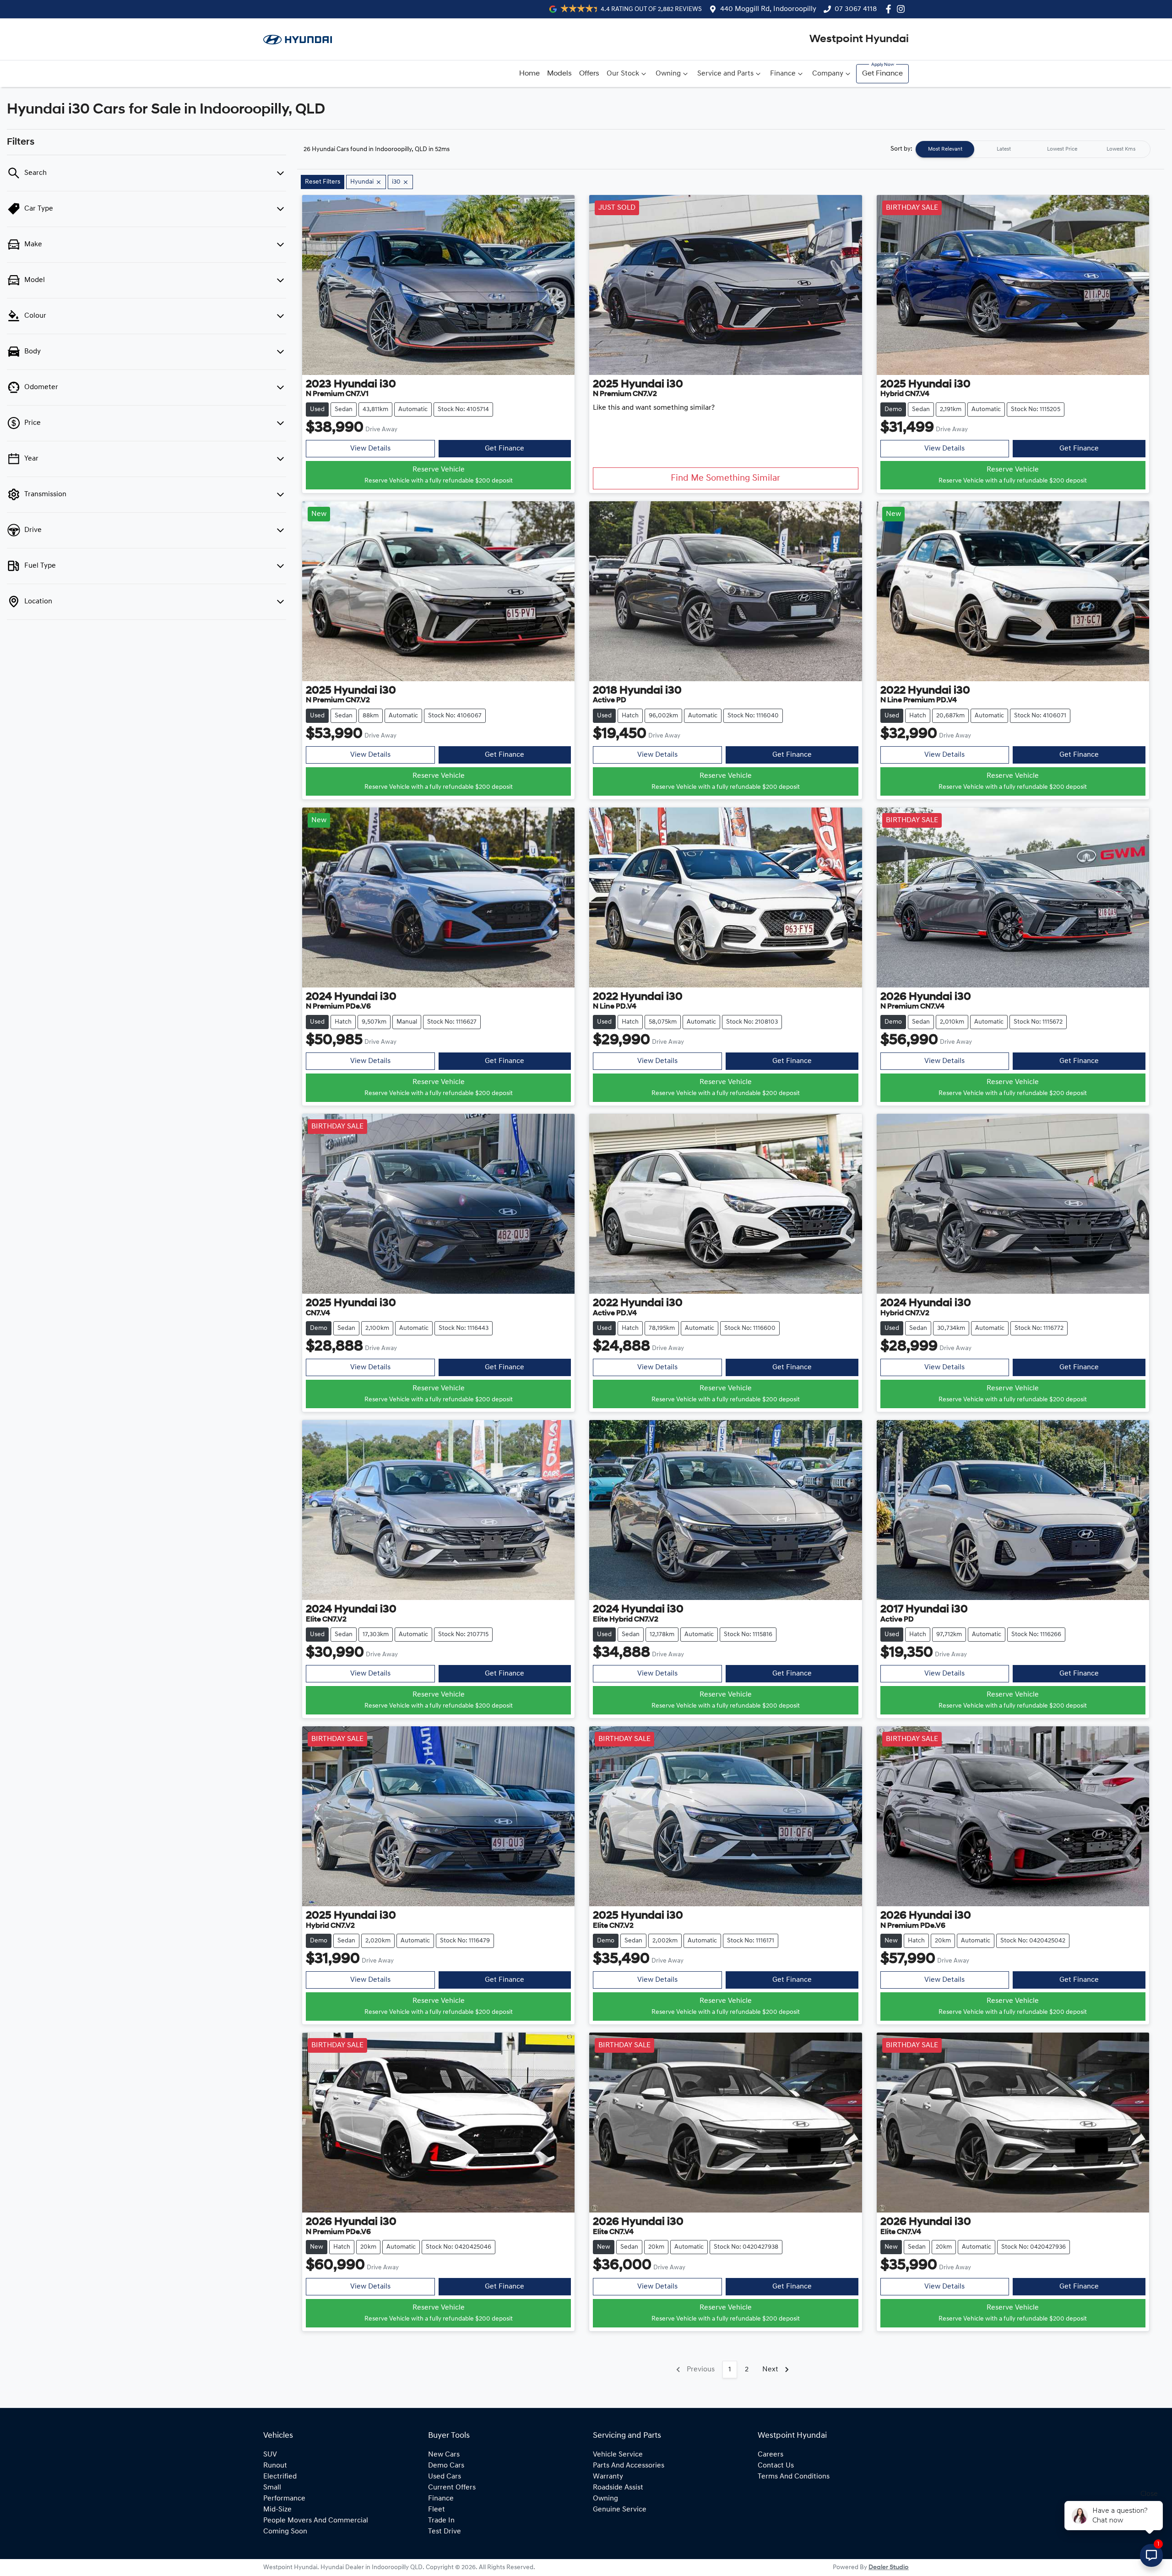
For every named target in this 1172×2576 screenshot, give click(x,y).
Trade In (441, 2521)
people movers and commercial (316, 2521)
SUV (270, 2455)
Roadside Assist (618, 2488)
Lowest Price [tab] (1062, 149)
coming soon (285, 2532)
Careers (770, 2455)
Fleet (437, 2510)
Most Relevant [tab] (945, 149)
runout (275, 2466)
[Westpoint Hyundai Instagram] (903, 9)
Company (828, 74)
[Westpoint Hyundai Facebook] (890, 9)
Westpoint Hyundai (859, 39)
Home (529, 74)
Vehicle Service (618, 2455)
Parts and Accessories (629, 2466)
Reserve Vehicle (439, 475)
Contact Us (776, 2466)
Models (559, 74)
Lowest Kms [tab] (1121, 149)
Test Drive (445, 2532)
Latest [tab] (1004, 149)
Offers (589, 74)
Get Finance (882, 74)
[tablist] (1033, 149)
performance (284, 2499)
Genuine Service (620, 2510)
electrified (280, 2477)
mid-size (277, 2510)
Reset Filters (323, 182)
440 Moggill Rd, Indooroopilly (768, 9)
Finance (783, 74)
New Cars (444, 2455)
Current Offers (452, 2488)
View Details (370, 449)
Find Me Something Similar (725, 478)
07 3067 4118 (856, 9)
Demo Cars (446, 2466)
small (272, 2488)
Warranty (608, 2477)
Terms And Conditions (794, 2477)
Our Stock (623, 74)
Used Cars (445, 2477)
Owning (668, 74)
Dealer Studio (889, 2568)
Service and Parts (725, 74)
